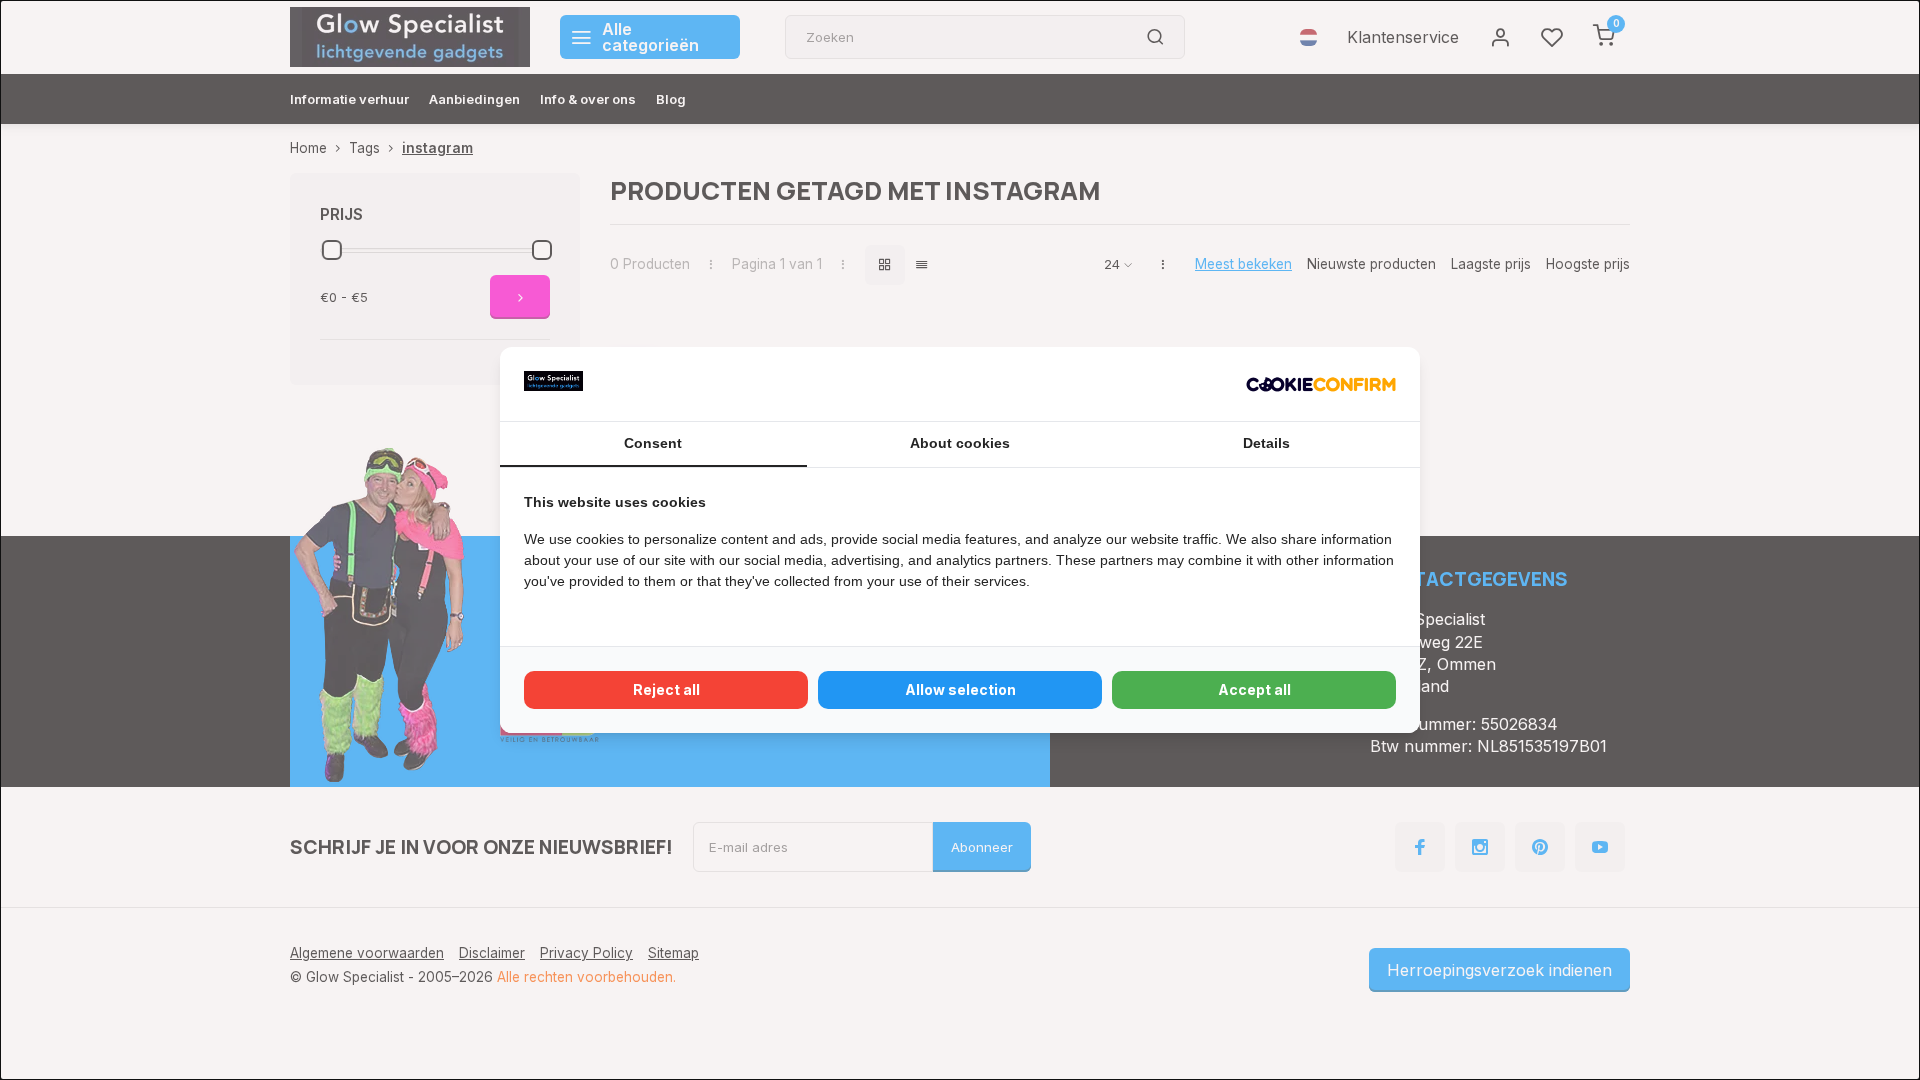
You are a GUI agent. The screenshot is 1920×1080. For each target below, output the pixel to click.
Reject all (666, 689)
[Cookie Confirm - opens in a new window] (1321, 384)
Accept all (1254, 689)
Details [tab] (1266, 443)
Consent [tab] (653, 443)
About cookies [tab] (960, 443)
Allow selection (960, 689)
